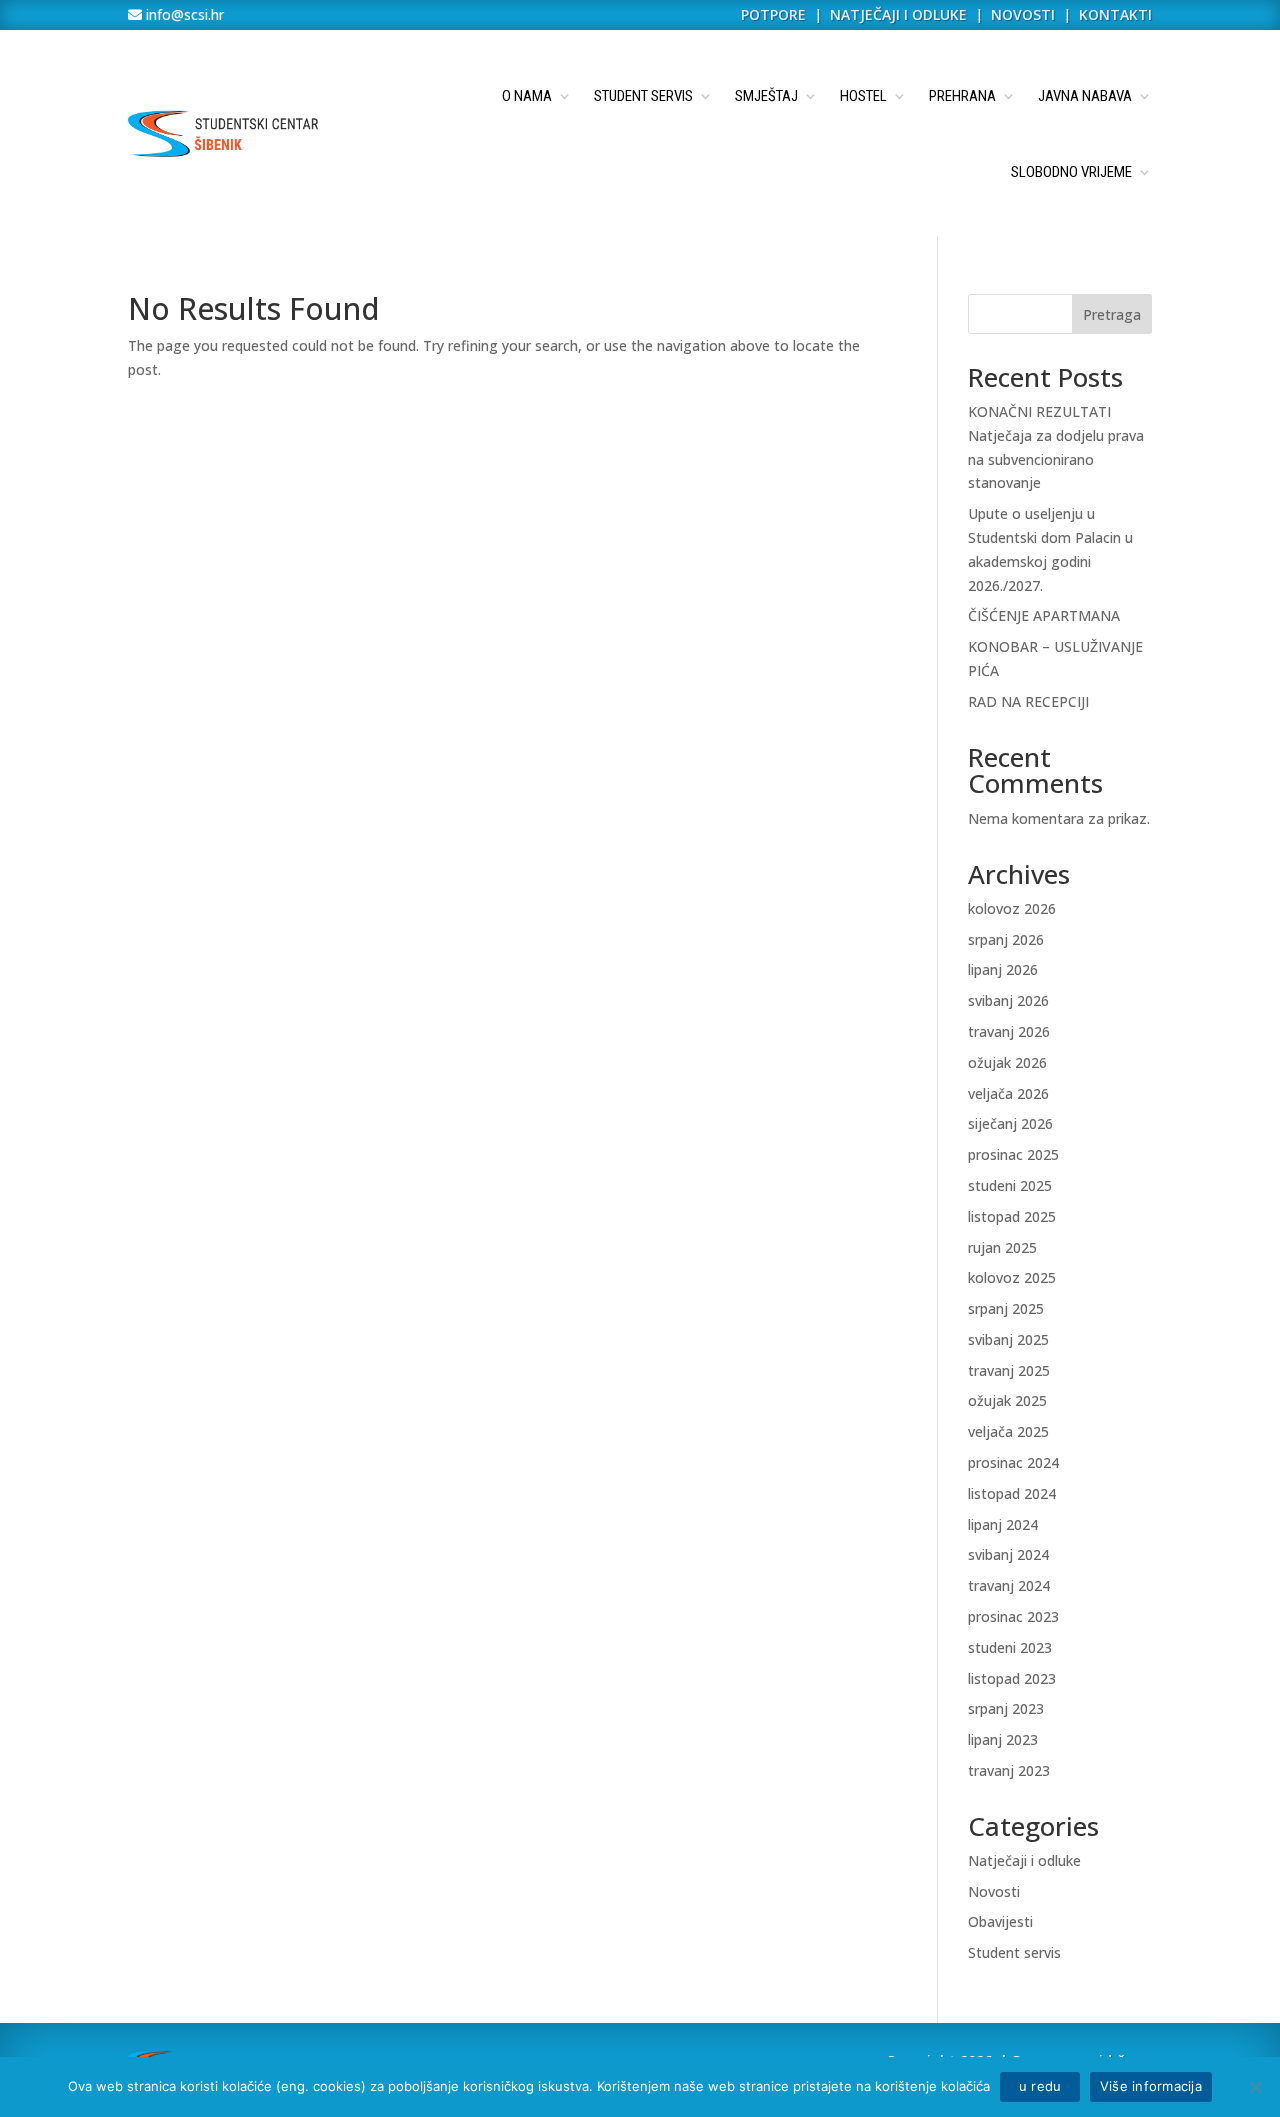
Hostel (863, 96)
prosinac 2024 (1013, 1462)
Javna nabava (1085, 96)
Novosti (994, 1891)
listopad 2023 (1012, 1678)
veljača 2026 (1008, 1093)
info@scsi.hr (183, 14)
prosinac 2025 (1013, 1154)
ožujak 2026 (1007, 1062)
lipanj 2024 (1003, 1524)
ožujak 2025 (1007, 1400)
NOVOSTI (1025, 14)
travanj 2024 (1009, 1585)
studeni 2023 (1010, 1647)
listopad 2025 (1012, 1216)
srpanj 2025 (1006, 1308)
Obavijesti (1000, 1921)
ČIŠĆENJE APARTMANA (1044, 615)
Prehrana (962, 96)
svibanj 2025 (1008, 1339)
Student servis (643, 96)
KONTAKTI (1115, 14)
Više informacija (1151, 2086)
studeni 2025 (1010, 1185)
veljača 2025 (1008, 1431)
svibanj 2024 (1008, 1554)
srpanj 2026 (1006, 939)
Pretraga (1112, 314)
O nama (527, 96)
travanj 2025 (1009, 1370)
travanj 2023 (1009, 1770)
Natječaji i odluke (1024, 1860)
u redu (1040, 2086)
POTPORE (773, 14)
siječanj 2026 (1010, 1123)
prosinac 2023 (1013, 1616)
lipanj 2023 (1003, 1739)
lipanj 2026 (1003, 969)
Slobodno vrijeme (1071, 172)
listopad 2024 (1012, 1493)
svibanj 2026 (1008, 1000)
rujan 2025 (1002, 1247)
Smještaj (766, 96)
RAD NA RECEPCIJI (1028, 701)
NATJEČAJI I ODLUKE (898, 14)
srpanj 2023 (1006, 1708)
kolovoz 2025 (1012, 1277)
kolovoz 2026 (1012, 908)
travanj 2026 (1009, 1031)
